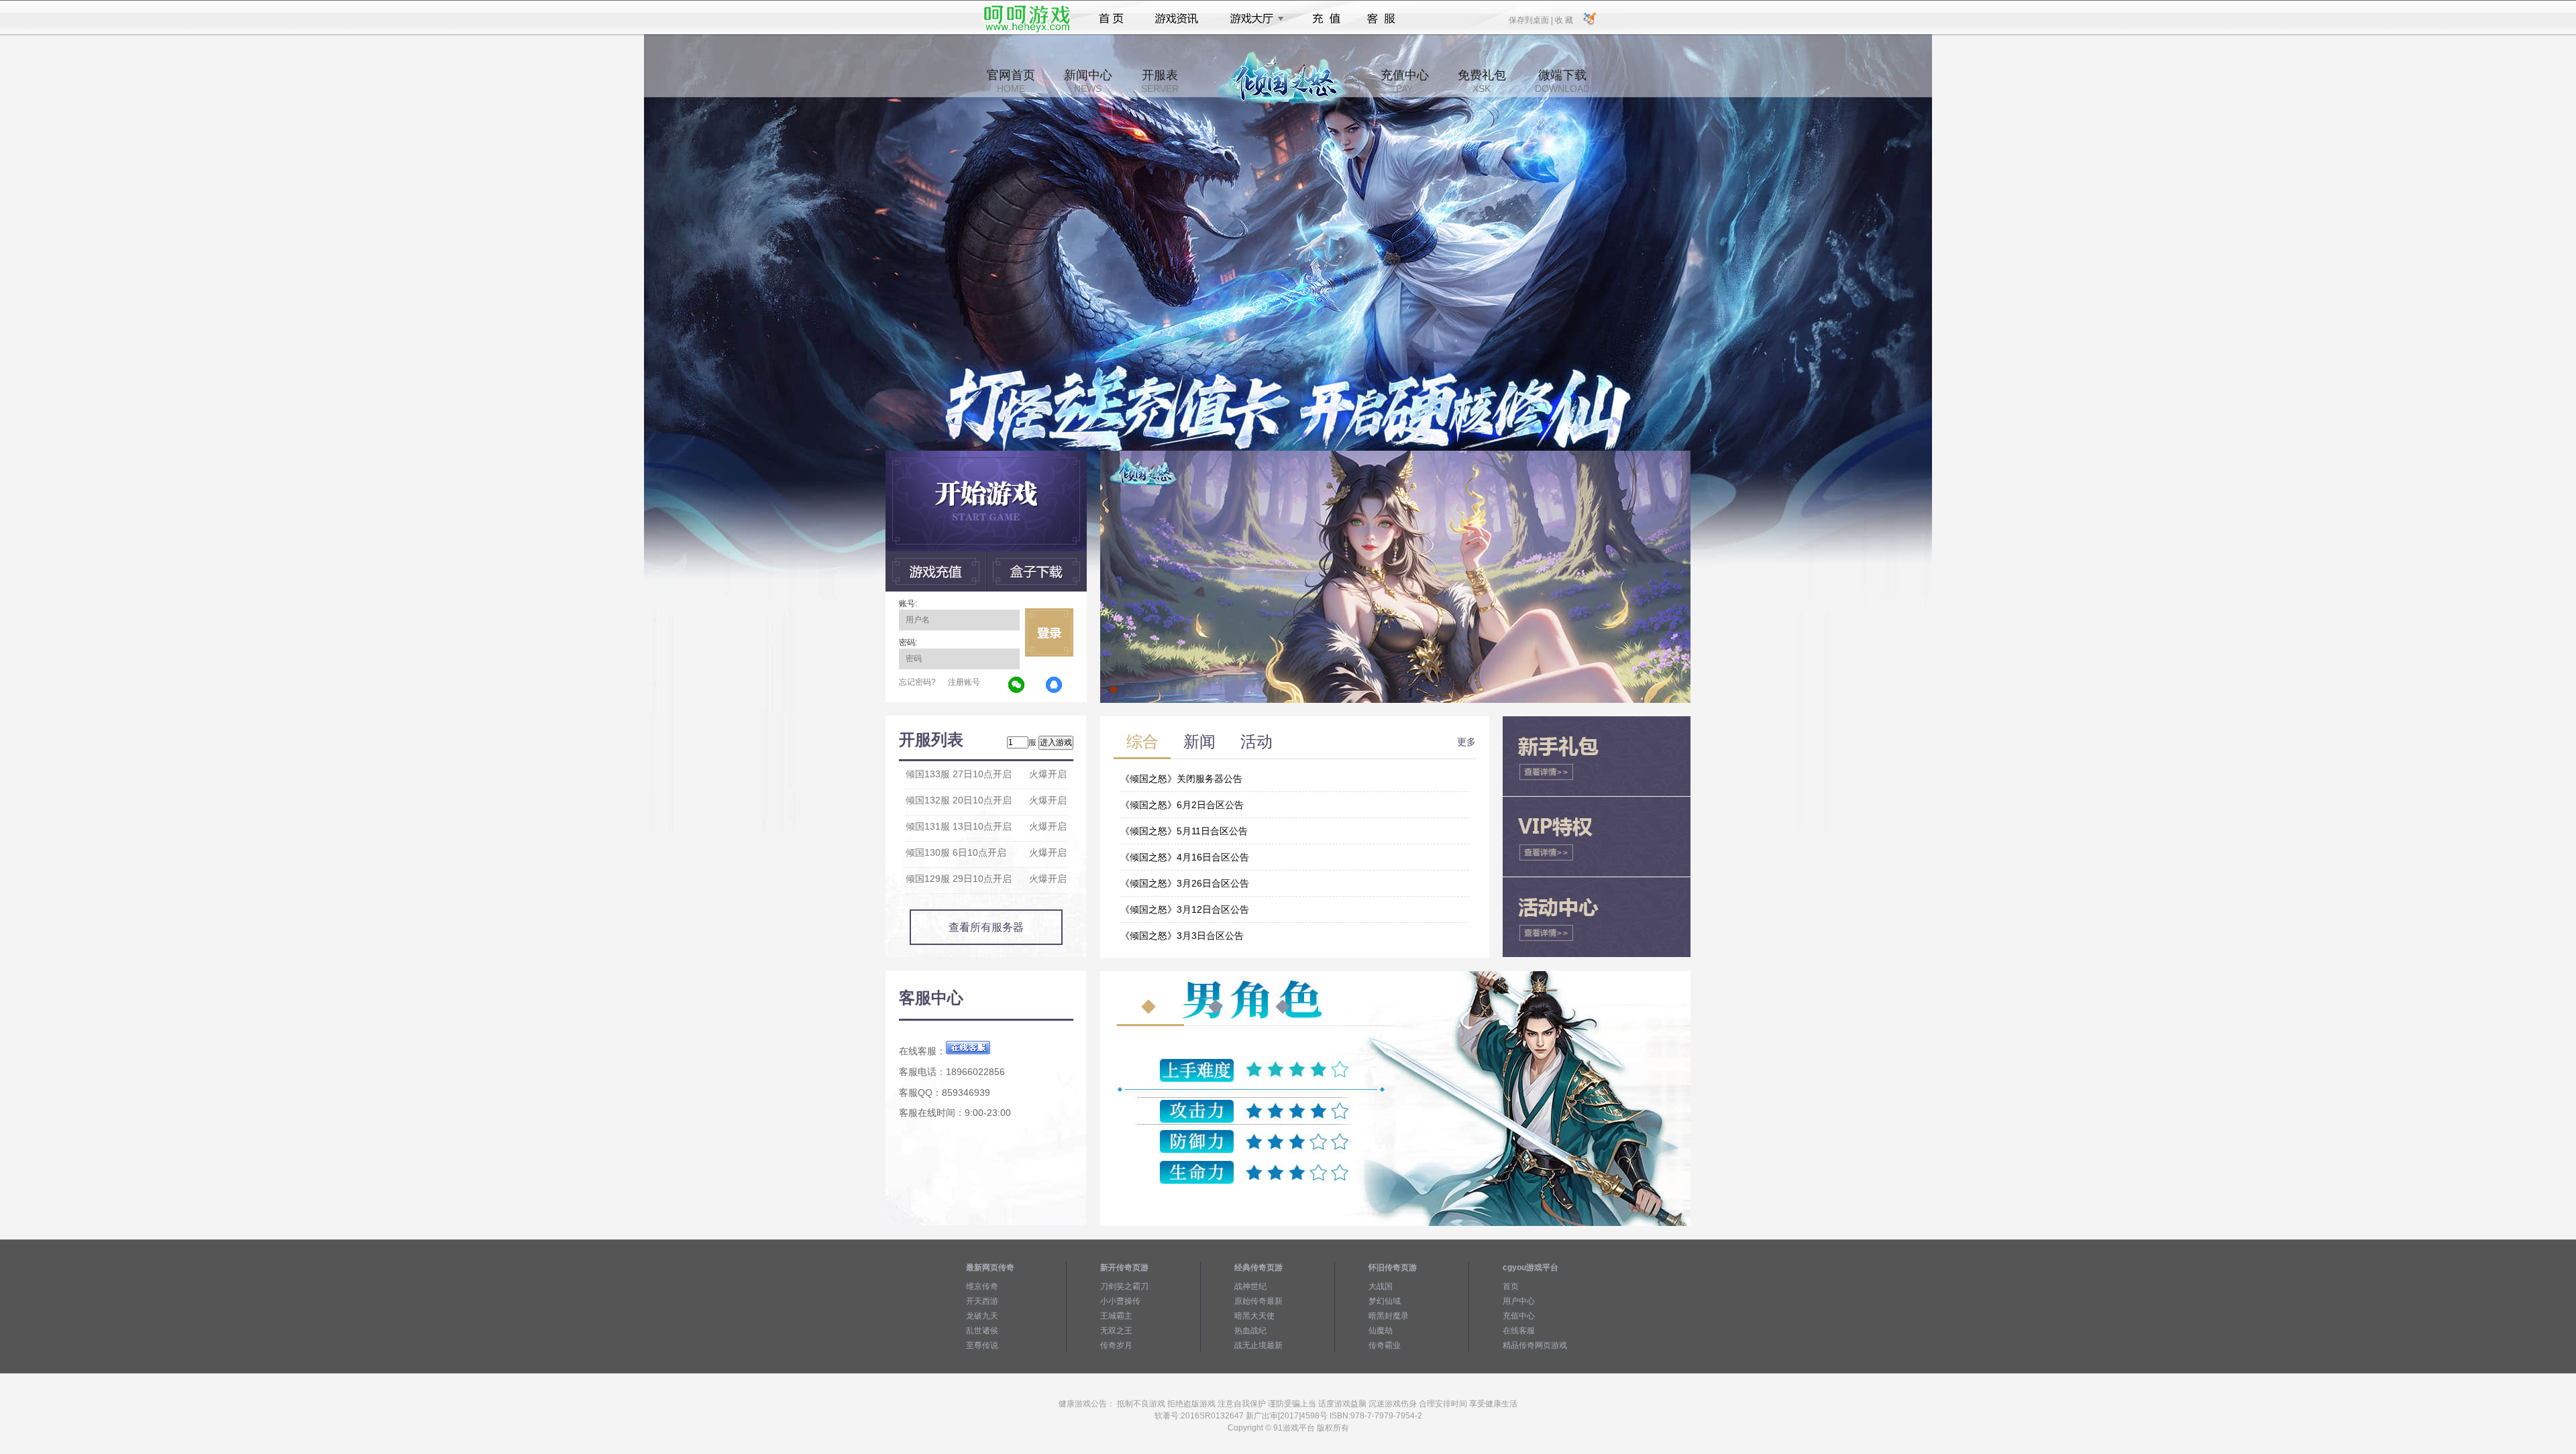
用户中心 (1519, 1301)
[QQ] (1055, 685)
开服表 (1160, 81)
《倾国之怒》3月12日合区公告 (1185, 909)
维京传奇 (982, 1286)
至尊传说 (982, 1345)
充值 (1326, 19)
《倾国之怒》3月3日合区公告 (1182, 936)
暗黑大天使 (1254, 1316)
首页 (1111, 19)
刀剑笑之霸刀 (1124, 1286)
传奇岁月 (1116, 1345)
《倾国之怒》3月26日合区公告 (1185, 883)
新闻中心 (1088, 81)
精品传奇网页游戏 (1535, 1345)
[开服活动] (1395, 455)
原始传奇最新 (1258, 1301)
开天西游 (982, 1301)
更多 (1466, 742)
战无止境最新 (1258, 1345)
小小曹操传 (1120, 1301)
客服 (1382, 19)
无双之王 (1116, 1331)
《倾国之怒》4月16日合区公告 (1185, 857)
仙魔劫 (1381, 1331)
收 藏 (1564, 19)
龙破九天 (982, 1316)
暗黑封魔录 (1389, 1316)
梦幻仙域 (1385, 1301)
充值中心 (1405, 81)
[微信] (1017, 685)
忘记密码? (917, 682)
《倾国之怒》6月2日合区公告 (1182, 805)
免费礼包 (1482, 81)
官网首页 (1011, 81)
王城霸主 (1116, 1316)
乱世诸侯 (982, 1331)
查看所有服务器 (986, 927)
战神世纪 (1250, 1286)
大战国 (1381, 1286)
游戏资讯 (1177, 19)
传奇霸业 (1385, 1345)
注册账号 (964, 682)
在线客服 (1519, 1331)
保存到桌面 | (1532, 19)
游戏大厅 (1253, 19)
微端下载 (1562, 81)
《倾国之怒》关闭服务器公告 (1181, 779)
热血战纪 (1250, 1331)
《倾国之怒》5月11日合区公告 (1184, 831)
